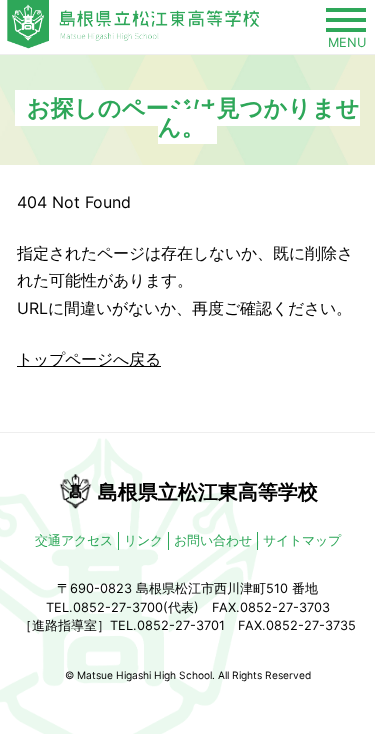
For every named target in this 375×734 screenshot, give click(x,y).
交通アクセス (74, 540)
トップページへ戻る (89, 359)
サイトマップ (302, 540)
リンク (143, 540)
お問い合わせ (213, 540)
